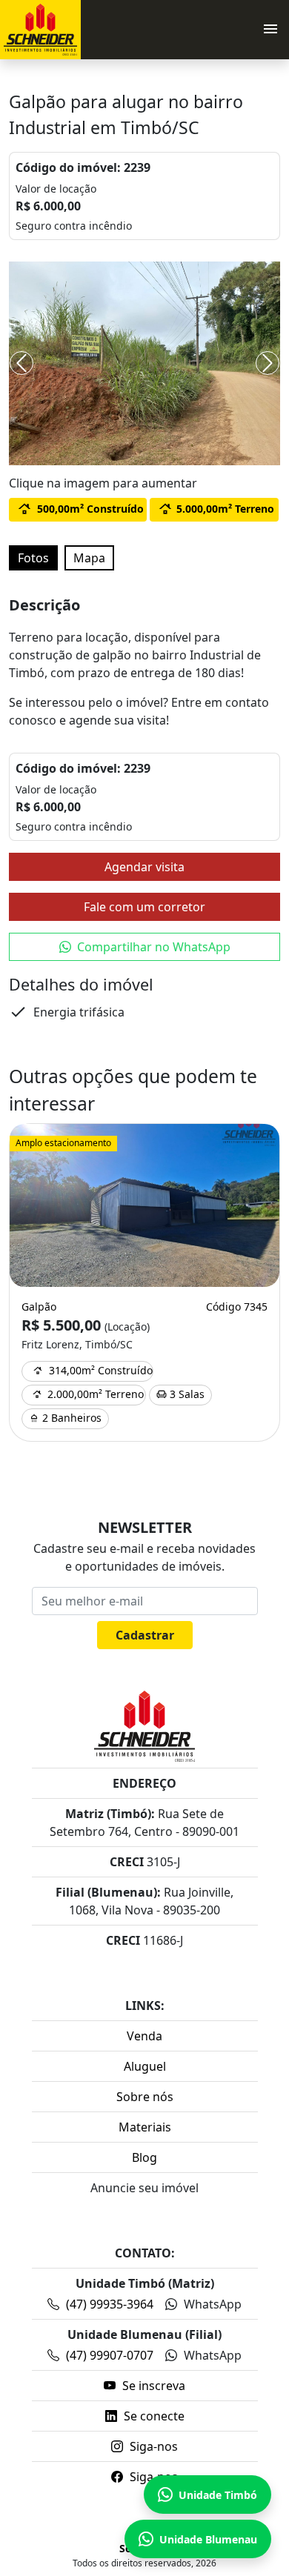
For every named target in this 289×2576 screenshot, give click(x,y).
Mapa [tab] (89, 558)
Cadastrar (145, 1635)
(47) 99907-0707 (110, 2355)
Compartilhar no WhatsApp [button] (154, 947)
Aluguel (145, 2066)
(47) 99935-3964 (110, 2304)
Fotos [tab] (33, 558)
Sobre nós (145, 2097)
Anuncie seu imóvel (144, 2188)
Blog (144, 2157)
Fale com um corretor (144, 907)
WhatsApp (211, 2304)
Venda (144, 2036)
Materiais (145, 2127)
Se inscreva (152, 2386)
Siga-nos (152, 2446)
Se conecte (153, 2416)
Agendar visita (144, 867)
